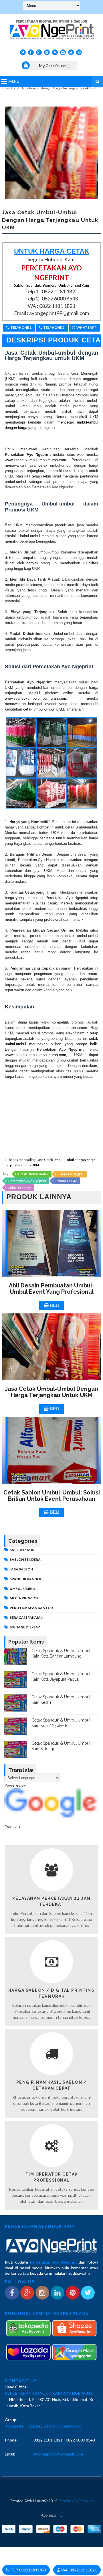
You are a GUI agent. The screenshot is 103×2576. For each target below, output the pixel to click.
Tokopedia (14, 2426)
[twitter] (23, 52)
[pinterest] (79, 52)
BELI (55, 1305)
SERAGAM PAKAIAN (26, 1617)
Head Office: (16, 2387)
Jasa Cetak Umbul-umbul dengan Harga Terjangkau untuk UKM (51, 1392)
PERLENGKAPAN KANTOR (31, 1608)
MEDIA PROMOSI (24, 1598)
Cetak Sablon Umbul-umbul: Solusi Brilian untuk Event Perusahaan (52, 1496)
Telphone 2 (54, 327)
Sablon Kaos (22, 1550)
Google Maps (69, 2426)
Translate (13, 1826)
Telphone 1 (21, 327)
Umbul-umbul (23, 1589)
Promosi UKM (66, 1181)
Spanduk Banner (25, 1579)
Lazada (49, 2426)
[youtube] (71, 52)
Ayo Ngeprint (37, 455)
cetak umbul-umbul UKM (44, 709)
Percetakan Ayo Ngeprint (27, 1181)
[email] (63, 52)
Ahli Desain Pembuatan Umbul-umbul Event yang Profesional (52, 1289)
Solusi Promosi (20, 1188)
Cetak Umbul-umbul (33, 1174)
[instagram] (47, 52)
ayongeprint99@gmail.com (58, 2454)
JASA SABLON (21, 1569)
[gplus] (39, 52)
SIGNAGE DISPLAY (25, 1627)
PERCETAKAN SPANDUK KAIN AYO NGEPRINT (49, 2393)
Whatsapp (87, 327)
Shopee (33, 2426)
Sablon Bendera (25, 1559)
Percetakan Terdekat (76, 2501)
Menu (14, 81)
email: (10, 2454)
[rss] (55, 52)
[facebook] (31, 52)
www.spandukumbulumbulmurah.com (35, 460)
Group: (11, 2420)
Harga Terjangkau (71, 1174)
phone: (11, 2440)
